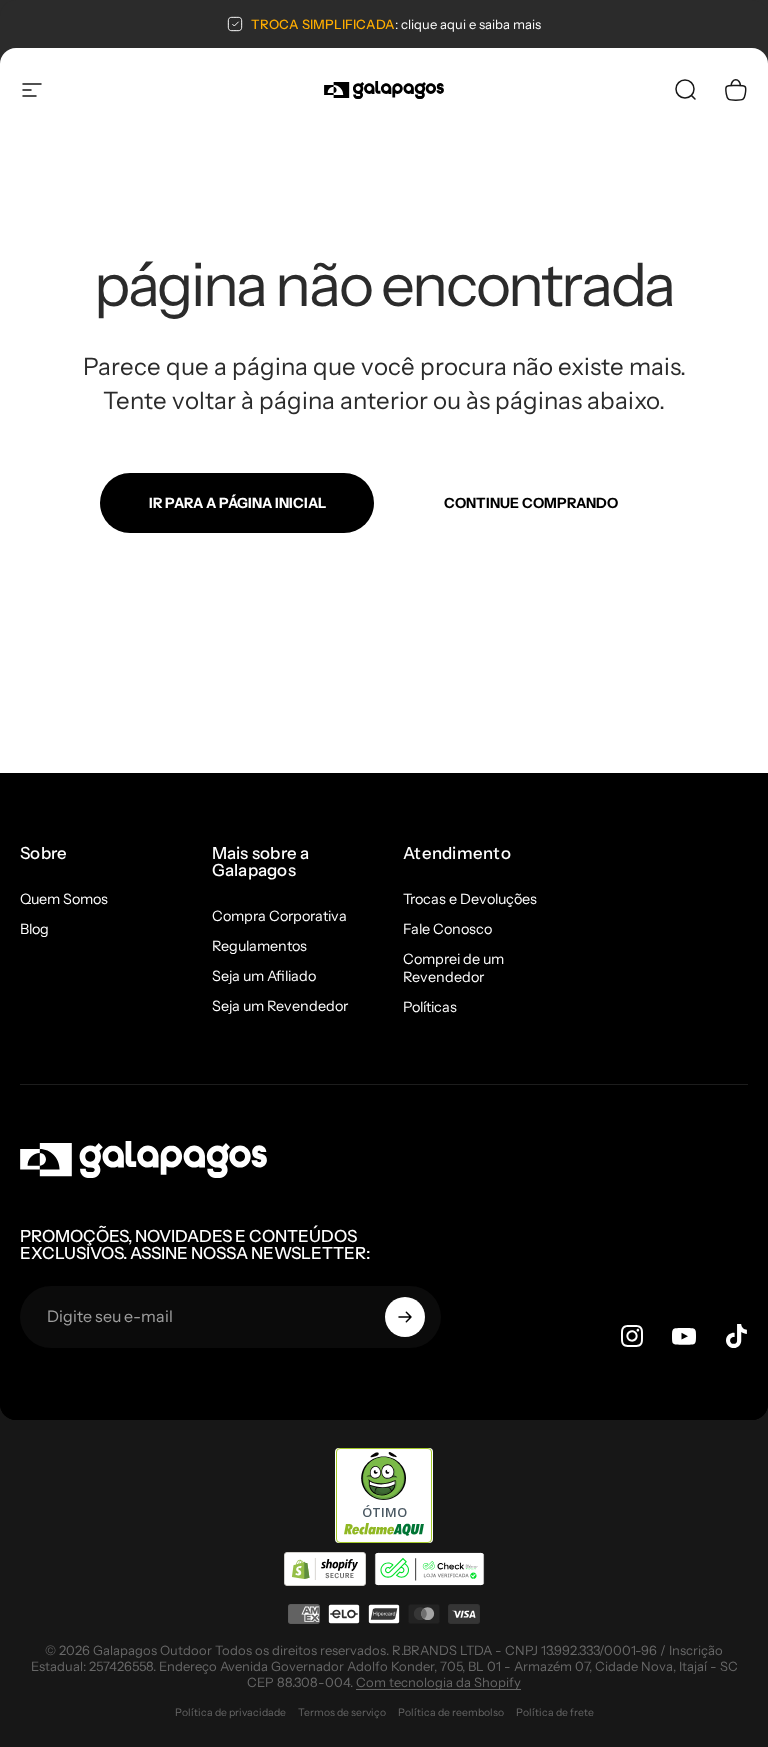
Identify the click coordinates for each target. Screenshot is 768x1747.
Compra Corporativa (279, 916)
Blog (34, 929)
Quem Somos (64, 899)
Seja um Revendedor (280, 1006)
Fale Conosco (447, 929)
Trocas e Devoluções (470, 899)
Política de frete (555, 1712)
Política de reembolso (451, 1712)
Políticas (430, 1007)
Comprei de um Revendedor (453, 968)
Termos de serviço (342, 1712)
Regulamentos (259, 946)
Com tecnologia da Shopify (438, 1682)
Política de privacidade (230, 1712)
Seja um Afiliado (264, 976)
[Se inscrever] (405, 1317)
